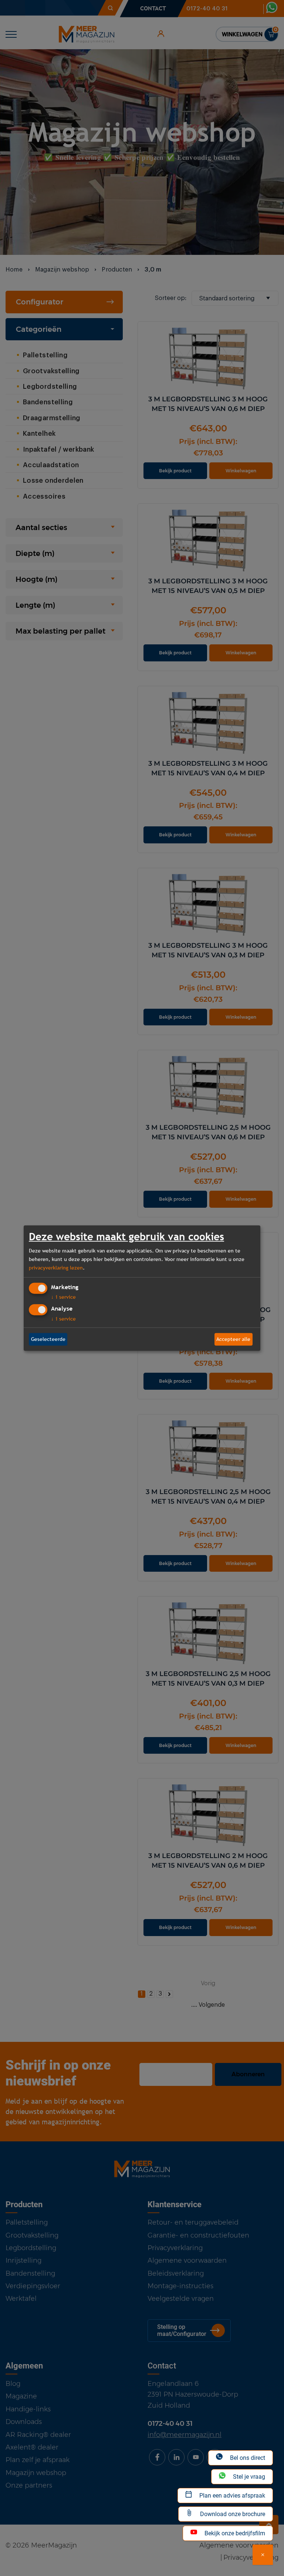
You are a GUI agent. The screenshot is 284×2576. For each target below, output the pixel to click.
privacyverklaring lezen (56, 1268)
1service (63, 1297)
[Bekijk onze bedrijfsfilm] (263, 2555)
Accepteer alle (233, 1339)
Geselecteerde (48, 1339)
